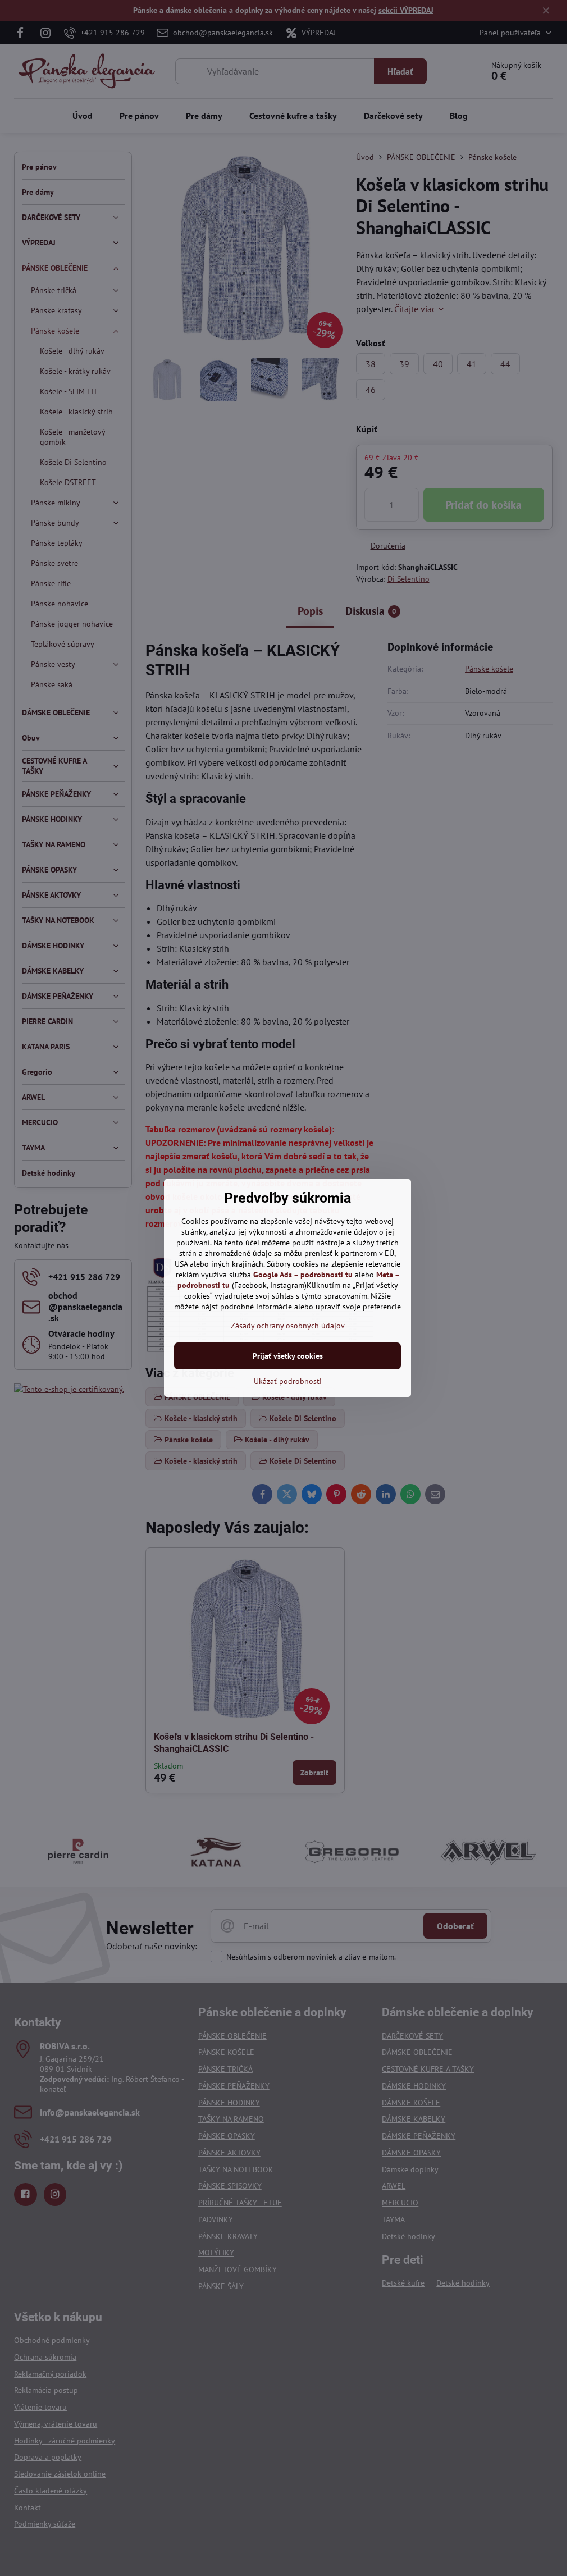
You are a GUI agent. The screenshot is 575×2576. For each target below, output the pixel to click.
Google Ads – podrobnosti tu (303, 1275)
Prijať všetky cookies (288, 1356)
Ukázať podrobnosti (288, 1381)
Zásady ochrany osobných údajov (288, 1326)
